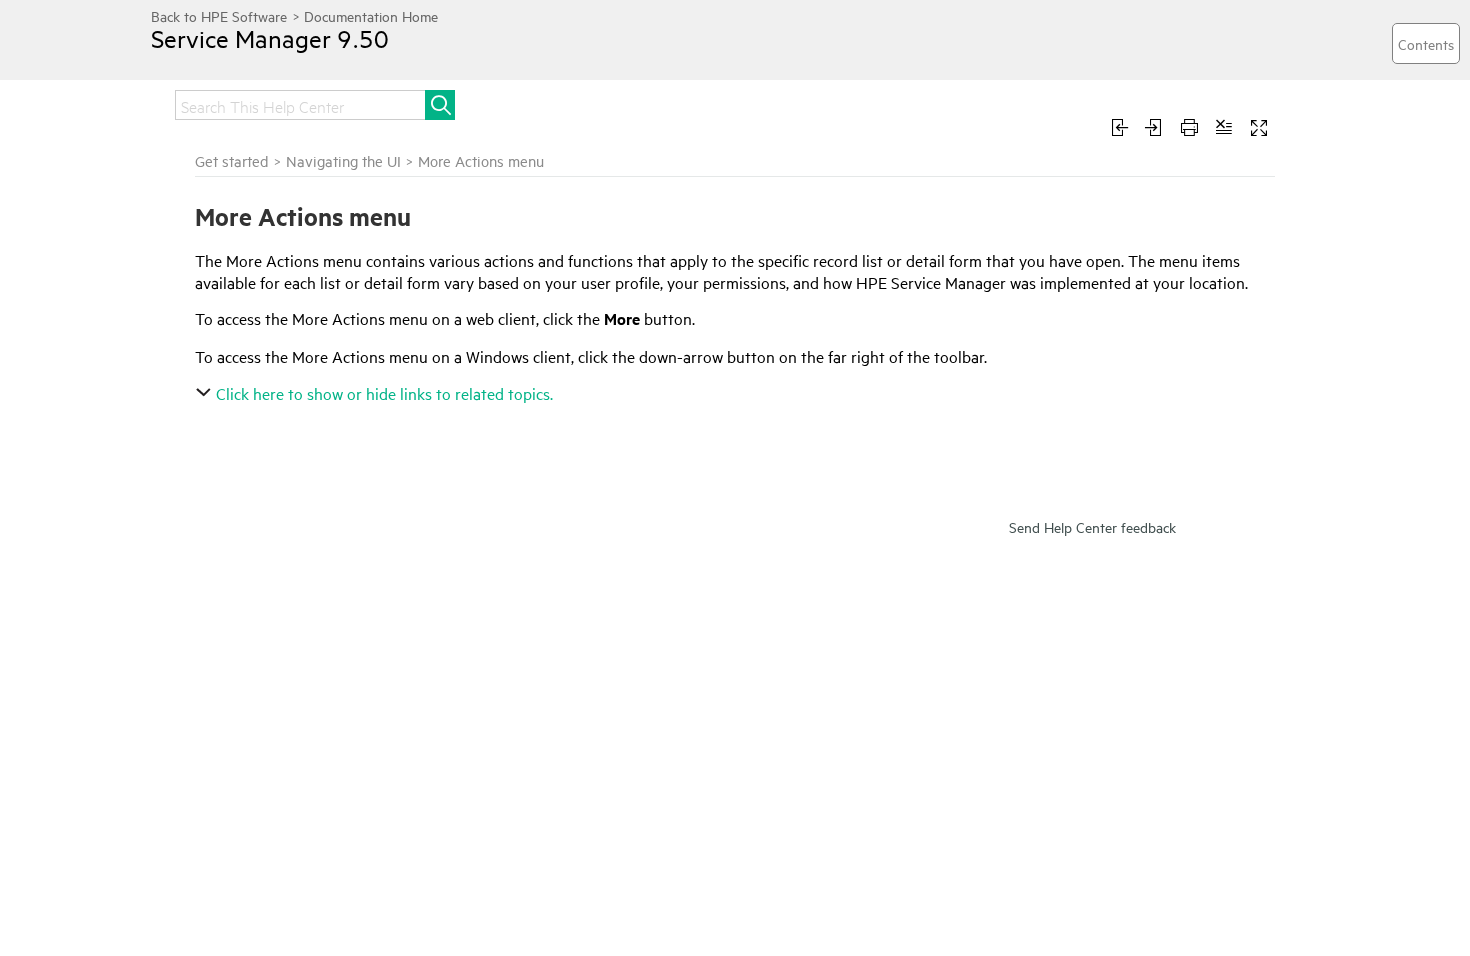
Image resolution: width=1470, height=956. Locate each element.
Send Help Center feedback (1092, 526)
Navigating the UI (343, 160)
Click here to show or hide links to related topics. (384, 393)
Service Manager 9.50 (270, 38)
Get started (232, 160)
